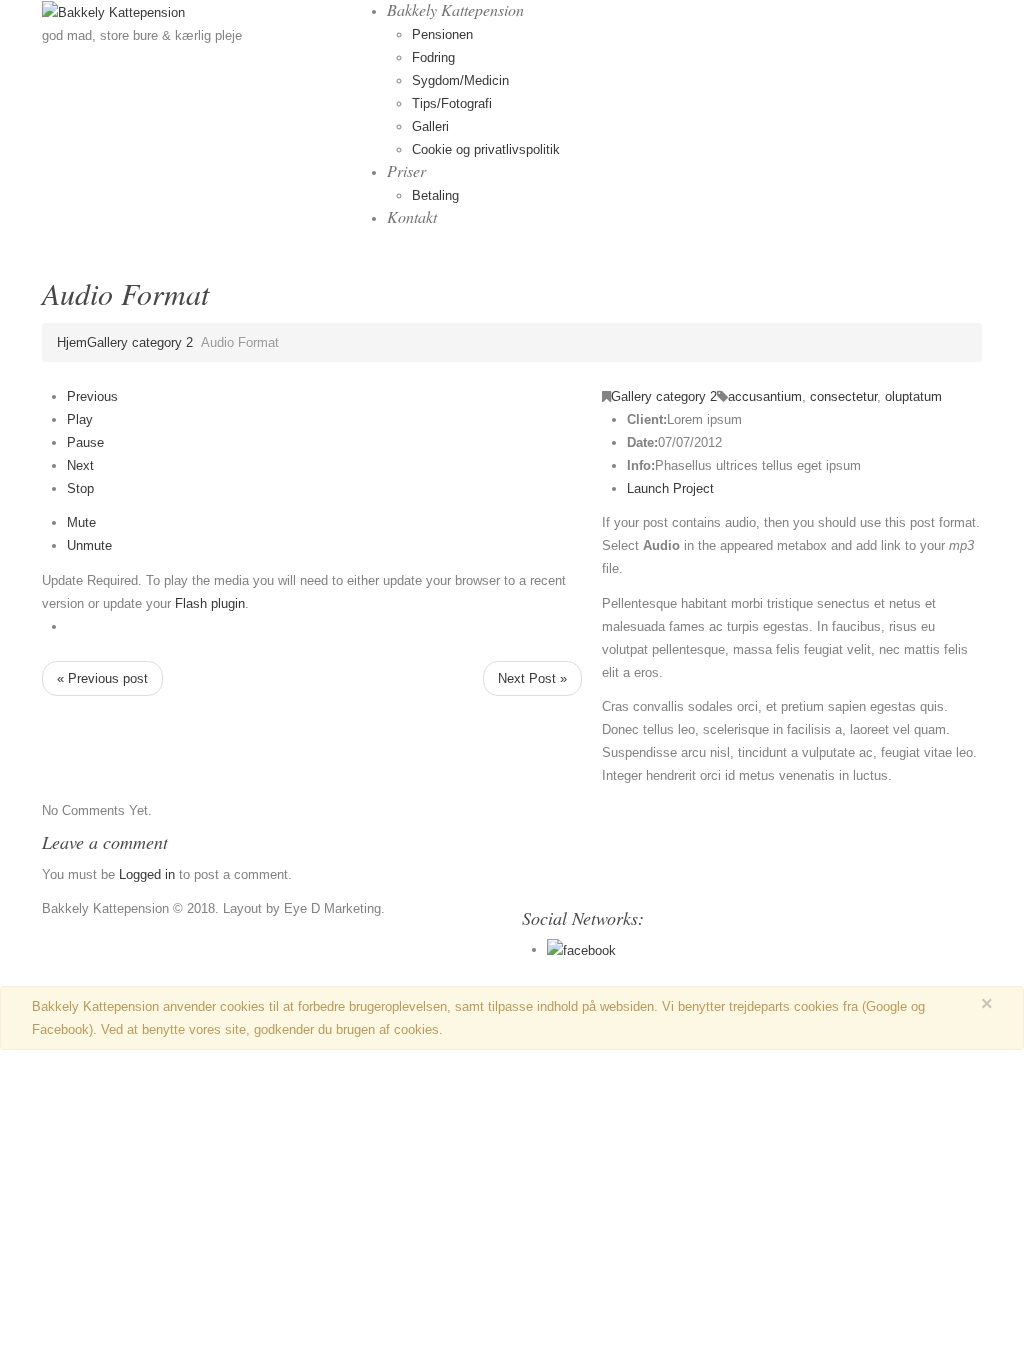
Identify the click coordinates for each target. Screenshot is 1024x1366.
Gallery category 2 (140, 342)
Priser (406, 170)
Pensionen (442, 34)
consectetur (843, 396)
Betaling (435, 195)
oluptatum (913, 396)
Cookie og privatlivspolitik (486, 149)
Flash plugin (210, 603)
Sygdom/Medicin (460, 80)
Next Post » (532, 678)
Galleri (430, 126)
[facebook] (581, 949)
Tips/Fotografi (452, 103)
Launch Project (670, 488)
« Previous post (102, 678)
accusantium (765, 396)
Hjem (72, 342)
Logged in (147, 874)
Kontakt (412, 216)
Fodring (433, 57)
